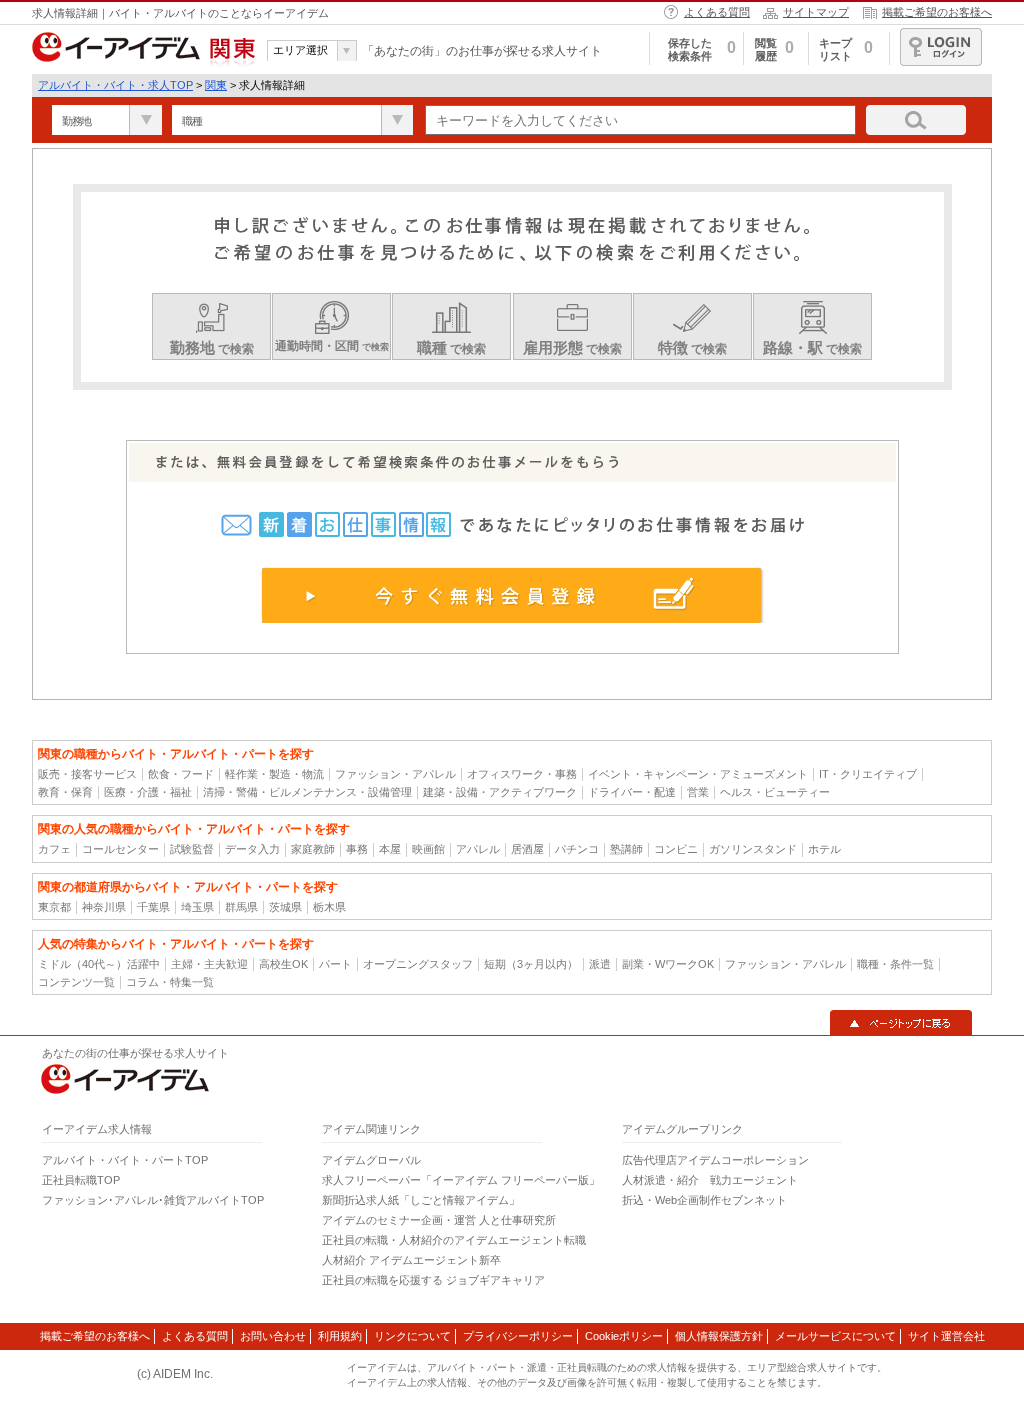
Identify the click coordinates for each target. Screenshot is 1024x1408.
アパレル (478, 849)
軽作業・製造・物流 (274, 774)
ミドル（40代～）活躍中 (99, 964)
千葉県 (153, 907)
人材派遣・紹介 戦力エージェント (710, 1180)
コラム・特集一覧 (170, 982)
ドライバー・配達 (632, 792)
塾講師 (626, 849)
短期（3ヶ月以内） (531, 964)
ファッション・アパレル (395, 774)
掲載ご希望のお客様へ (937, 12)
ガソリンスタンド (753, 849)
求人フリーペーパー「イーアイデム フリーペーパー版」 (461, 1180)
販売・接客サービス (87, 774)
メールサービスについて (835, 1336)
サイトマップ (816, 12)
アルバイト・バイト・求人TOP (115, 85)
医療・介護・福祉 (148, 792)
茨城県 (285, 907)
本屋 (390, 849)
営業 (698, 792)
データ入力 (252, 849)
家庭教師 (313, 849)
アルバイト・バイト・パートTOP (125, 1160)
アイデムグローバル (371, 1160)
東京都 (54, 907)
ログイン (941, 47)
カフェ (54, 849)
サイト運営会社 (946, 1336)
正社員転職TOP (81, 1180)
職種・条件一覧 (895, 964)
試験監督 (192, 849)
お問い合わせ (273, 1336)
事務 (357, 849)
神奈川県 (104, 907)
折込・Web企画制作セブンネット (704, 1200)
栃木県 (329, 907)
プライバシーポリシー (518, 1336)
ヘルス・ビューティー (775, 792)
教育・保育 (65, 792)
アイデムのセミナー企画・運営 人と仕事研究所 (439, 1220)
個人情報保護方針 (719, 1336)
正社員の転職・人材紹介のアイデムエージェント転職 (454, 1240)
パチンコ (577, 849)
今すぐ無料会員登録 (512, 595)
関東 (216, 85)
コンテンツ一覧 (76, 982)
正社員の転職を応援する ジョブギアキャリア (433, 1280)
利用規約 (340, 1336)
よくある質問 (717, 12)
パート (335, 964)
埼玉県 (197, 907)
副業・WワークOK (668, 964)
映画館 (428, 849)
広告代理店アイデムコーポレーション (715, 1160)
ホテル (824, 849)
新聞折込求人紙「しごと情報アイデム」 (421, 1200)
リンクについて (412, 1336)
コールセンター (120, 849)
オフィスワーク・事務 (522, 774)
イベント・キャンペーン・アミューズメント (698, 774)
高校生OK (283, 964)
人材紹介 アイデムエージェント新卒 (411, 1260)
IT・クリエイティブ (868, 774)
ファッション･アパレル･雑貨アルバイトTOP (153, 1200)
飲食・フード (181, 774)
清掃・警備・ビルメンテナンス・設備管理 (307, 792)
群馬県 (241, 907)
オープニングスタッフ (418, 964)
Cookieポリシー (624, 1336)
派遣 (600, 964)
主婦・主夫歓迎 (209, 964)
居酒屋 (527, 849)
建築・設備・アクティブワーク (500, 792)
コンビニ (676, 849)
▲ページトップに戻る (901, 1023)
